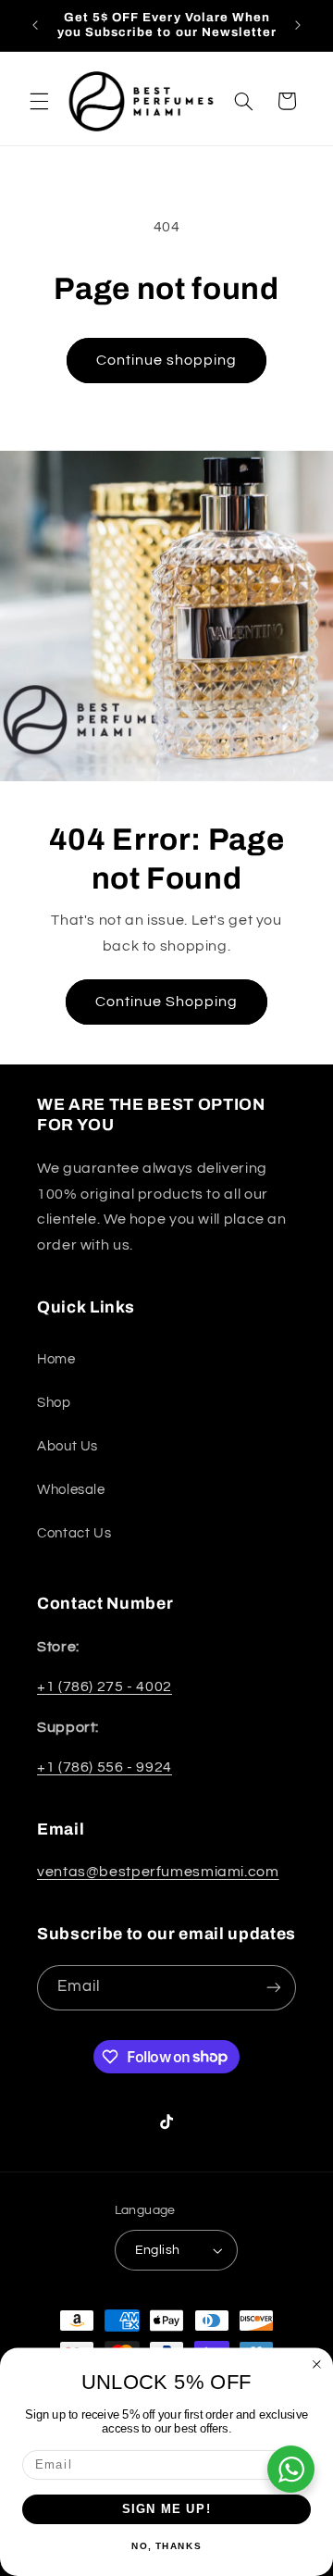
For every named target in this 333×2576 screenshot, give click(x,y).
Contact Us (74, 1533)
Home (56, 1359)
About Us (68, 1446)
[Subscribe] (274, 1988)
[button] (39, 101)
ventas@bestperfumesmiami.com (158, 1872)
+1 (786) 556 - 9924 (105, 1767)
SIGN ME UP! (167, 2509)
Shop (54, 1403)
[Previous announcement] (35, 25)
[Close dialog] (317, 2364)
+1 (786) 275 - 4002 (105, 1686)
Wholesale (71, 1490)
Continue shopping (167, 360)
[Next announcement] (298, 25)
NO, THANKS (166, 2546)
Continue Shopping (167, 1002)
